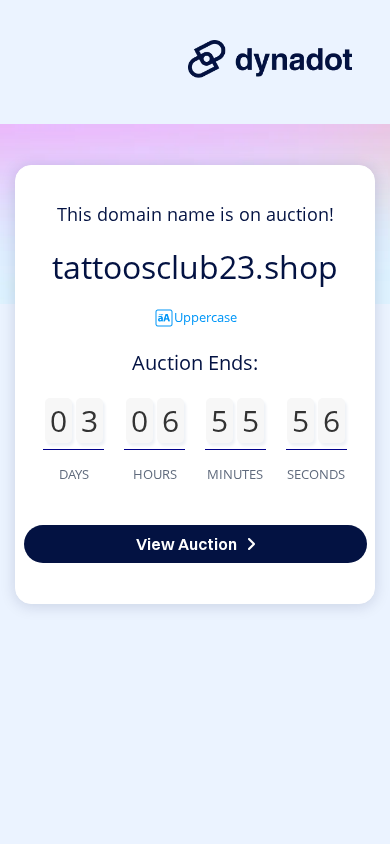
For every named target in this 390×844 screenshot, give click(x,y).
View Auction (186, 544)
